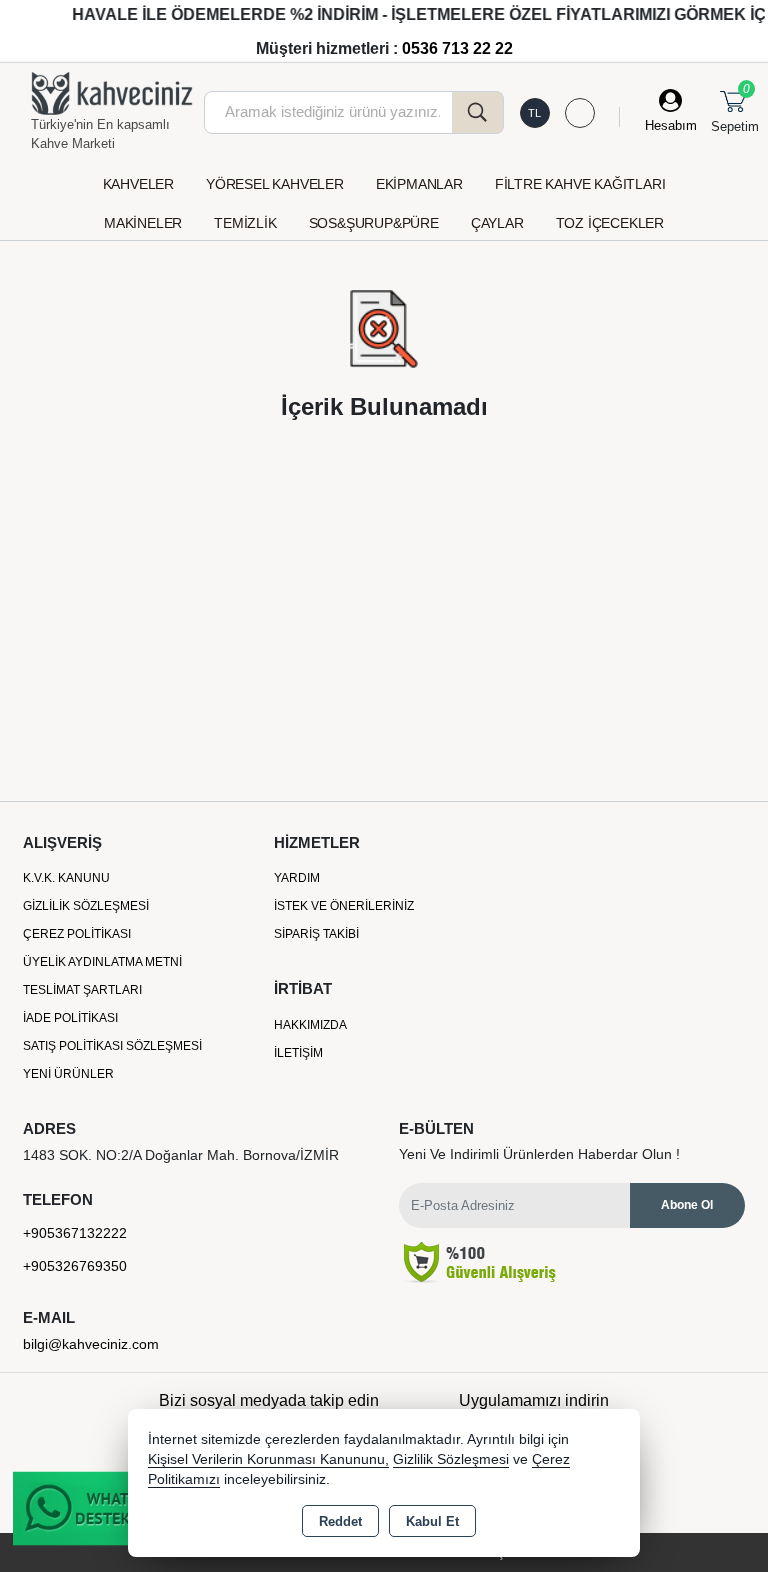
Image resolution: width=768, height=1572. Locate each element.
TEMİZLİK (245, 223)
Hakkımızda (310, 1025)
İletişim (298, 1053)
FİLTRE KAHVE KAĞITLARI (580, 184)
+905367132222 (75, 1233)
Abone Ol (687, 1205)
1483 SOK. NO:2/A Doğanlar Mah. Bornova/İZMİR (181, 1155)
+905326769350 (75, 1266)
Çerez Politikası (77, 934)
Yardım (297, 878)
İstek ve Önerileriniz (344, 906)
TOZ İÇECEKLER (610, 223)
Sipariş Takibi (316, 934)
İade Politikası (70, 1018)
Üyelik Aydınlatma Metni (102, 962)
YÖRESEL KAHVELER (275, 184)
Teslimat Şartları (82, 990)
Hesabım (671, 125)
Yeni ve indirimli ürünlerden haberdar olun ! (539, 1154)
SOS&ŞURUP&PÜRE (374, 223)
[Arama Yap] (478, 112)
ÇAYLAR (497, 223)
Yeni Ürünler (68, 1074)
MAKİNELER (143, 223)
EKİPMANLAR (419, 184)
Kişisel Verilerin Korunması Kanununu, (268, 1459)
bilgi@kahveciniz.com (91, 1344)
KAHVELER (138, 184)
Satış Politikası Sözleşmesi (112, 1046)
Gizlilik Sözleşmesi (86, 906)
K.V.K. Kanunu (66, 878)
